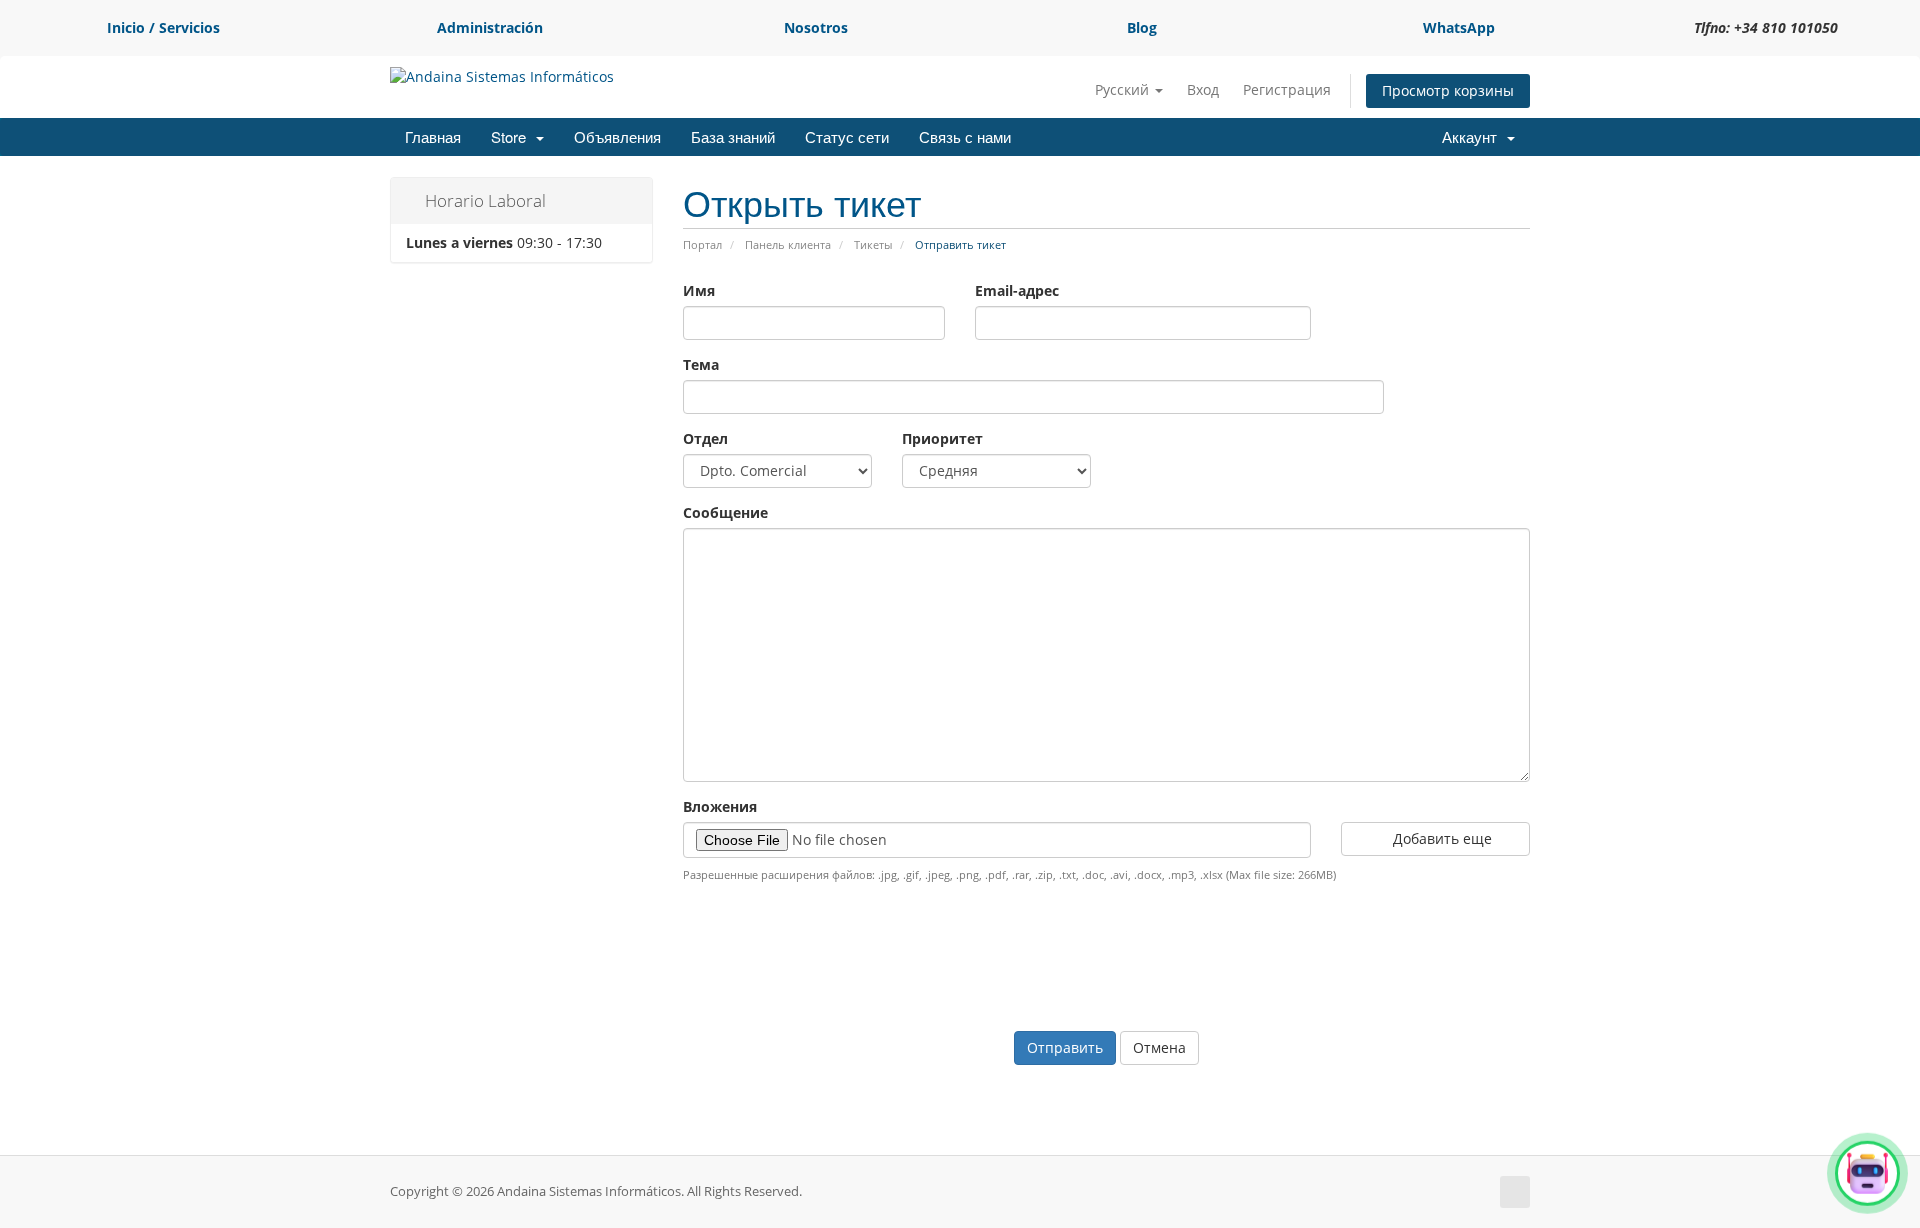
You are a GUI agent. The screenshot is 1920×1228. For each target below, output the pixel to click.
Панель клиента (788, 244)
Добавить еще (1440, 838)
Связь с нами (965, 136)
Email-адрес (1017, 290)
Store (512, 136)
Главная (433, 136)
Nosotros (816, 27)
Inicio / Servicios (163, 27)
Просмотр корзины (1448, 90)
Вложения (720, 806)
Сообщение (725, 512)
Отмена (1159, 1047)
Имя (699, 290)
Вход (1203, 89)
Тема (701, 364)
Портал (702, 244)
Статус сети (847, 136)
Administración (490, 27)
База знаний (733, 136)
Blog (1142, 27)
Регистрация (1287, 89)
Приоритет (942, 438)
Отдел (705, 438)
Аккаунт (1473, 136)
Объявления (617, 136)
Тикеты (873, 244)
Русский (1124, 89)
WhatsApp (1459, 27)
